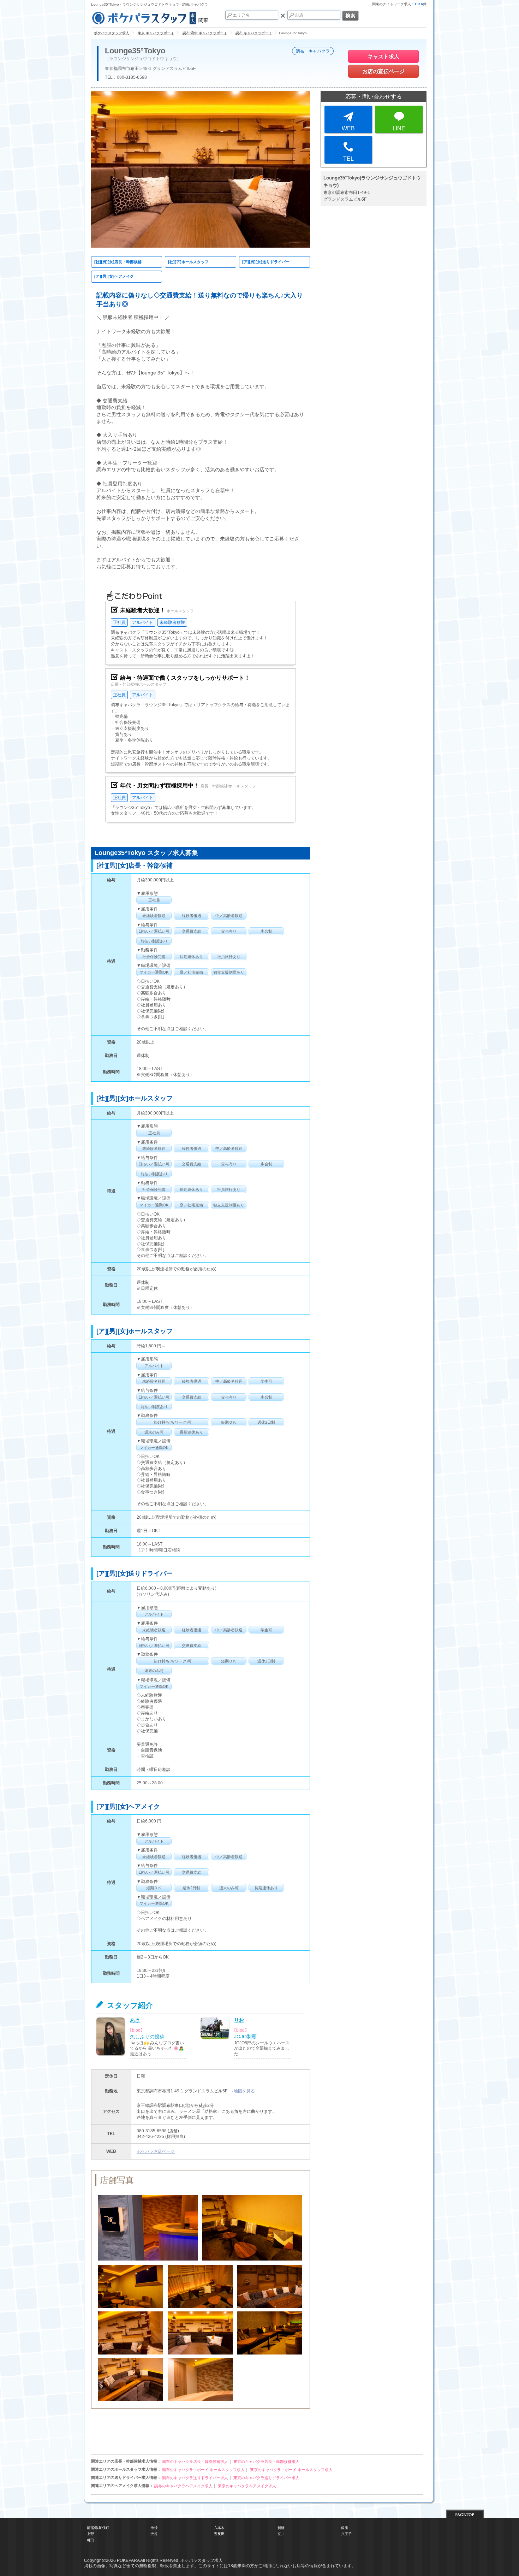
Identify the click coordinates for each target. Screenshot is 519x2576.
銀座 (345, 2528)
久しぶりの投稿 (147, 2037)
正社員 (119, 622)
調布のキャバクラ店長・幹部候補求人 (195, 2462)
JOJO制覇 (245, 2037)
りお (239, 2020)
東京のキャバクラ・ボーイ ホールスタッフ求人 (291, 2470)
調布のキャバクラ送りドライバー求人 (195, 2478)
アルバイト (143, 622)
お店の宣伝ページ (383, 71)
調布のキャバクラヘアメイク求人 (183, 2486)
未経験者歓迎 (172, 622)
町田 (90, 2540)
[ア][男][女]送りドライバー (266, 262)
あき (135, 2020)
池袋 (154, 2528)
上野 (90, 2534)
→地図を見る (242, 2091)
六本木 (219, 2528)
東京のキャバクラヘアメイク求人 (247, 2486)
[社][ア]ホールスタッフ (188, 262)
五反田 (219, 2534)
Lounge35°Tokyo (135, 51)
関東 (203, 20)
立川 (281, 2534)
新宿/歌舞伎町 (98, 2528)
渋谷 (154, 2534)
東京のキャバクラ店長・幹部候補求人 (266, 2462)
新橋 (281, 2528)
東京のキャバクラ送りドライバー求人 (266, 2478)
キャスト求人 (383, 56)
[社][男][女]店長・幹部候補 (118, 262)
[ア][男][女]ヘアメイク (114, 276)
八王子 (346, 2534)
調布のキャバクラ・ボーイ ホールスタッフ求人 (203, 2470)
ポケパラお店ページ (156, 2151)
